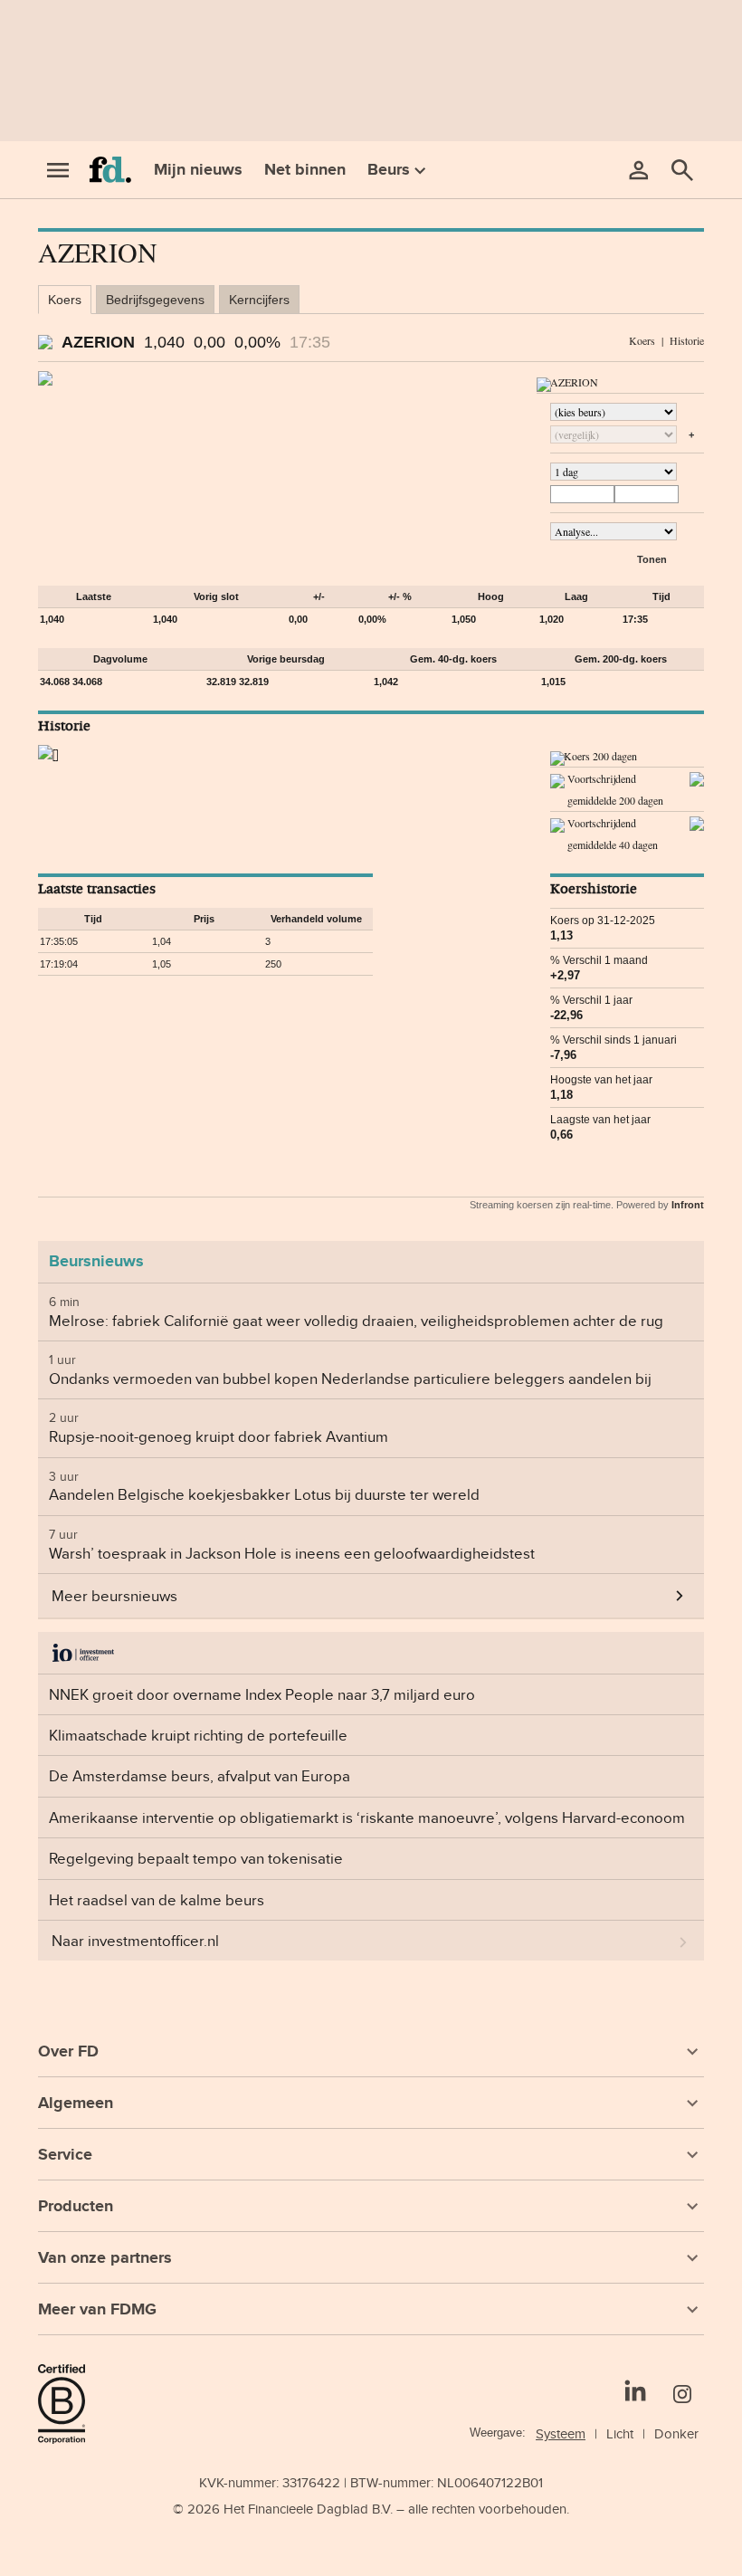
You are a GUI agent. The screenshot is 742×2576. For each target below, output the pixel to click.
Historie (687, 340)
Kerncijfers (259, 300)
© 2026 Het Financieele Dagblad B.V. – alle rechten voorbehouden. (371, 2509)
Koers (65, 300)
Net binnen (305, 169)
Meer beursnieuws (114, 1596)
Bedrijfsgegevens (155, 300)
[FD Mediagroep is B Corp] (69, 2404)
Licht (620, 2433)
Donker (676, 2433)
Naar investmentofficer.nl (135, 1941)
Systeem (561, 2433)
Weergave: (498, 2433)
